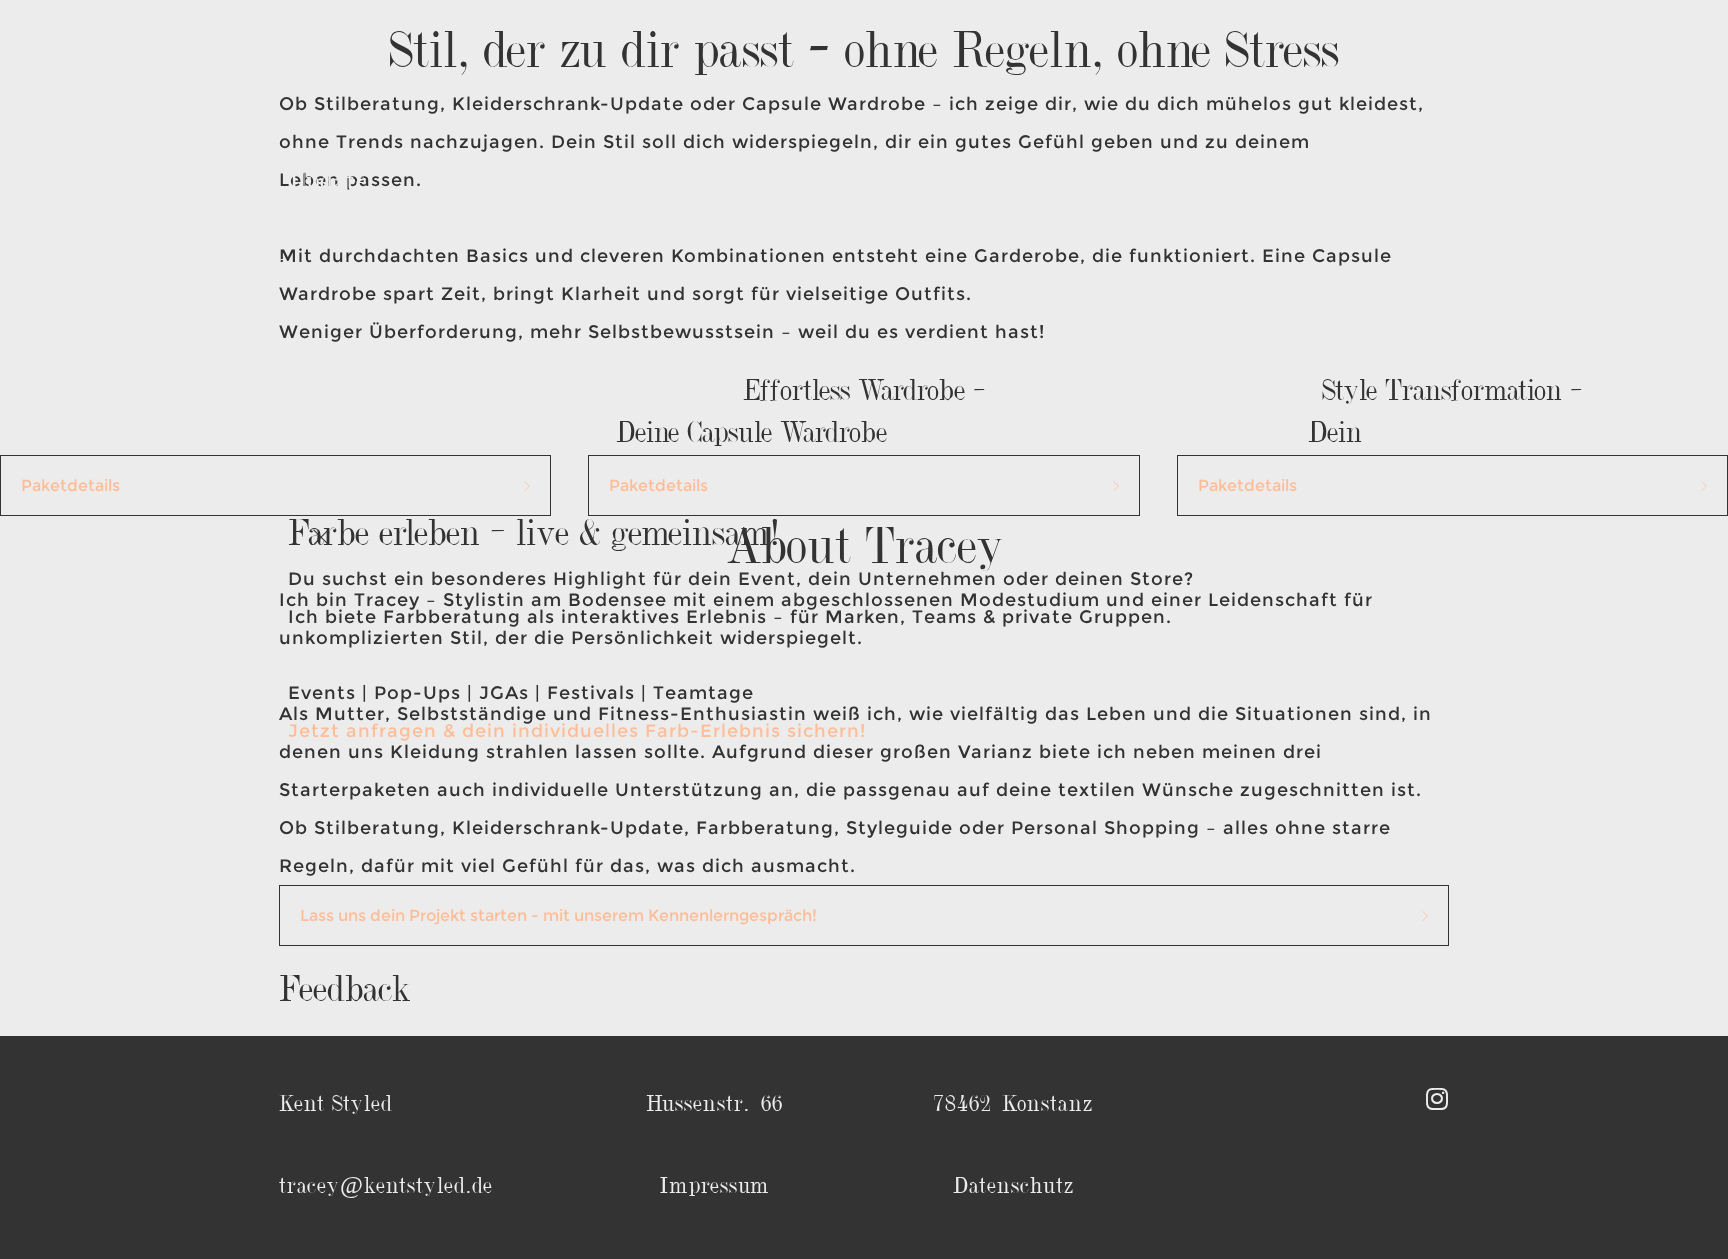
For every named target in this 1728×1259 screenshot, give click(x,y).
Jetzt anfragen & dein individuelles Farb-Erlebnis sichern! (577, 731)
